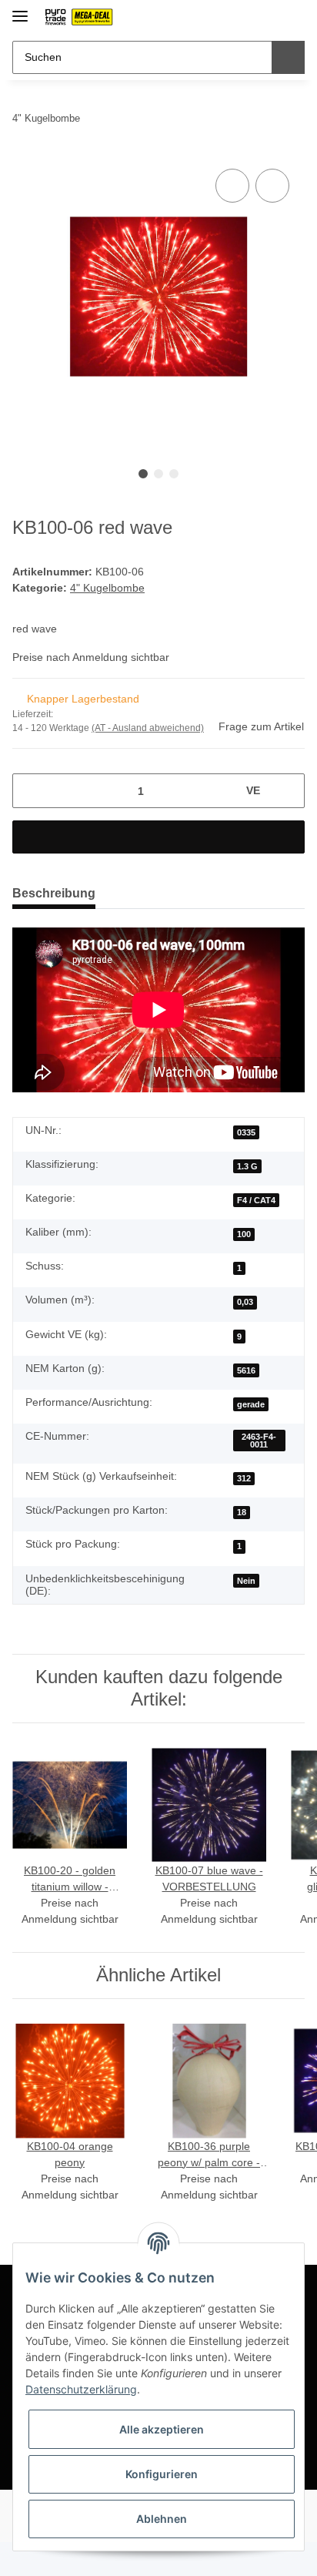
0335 (246, 1132)
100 (244, 1234)
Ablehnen (162, 2519)
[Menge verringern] (30, 791)
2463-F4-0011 (259, 1441)
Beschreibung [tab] (54, 893)
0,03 (245, 1302)
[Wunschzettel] (267, 17)
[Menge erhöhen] (287, 791)
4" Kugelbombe (107, 588)
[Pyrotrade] (78, 17)
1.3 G (247, 1166)
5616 (246, 1370)
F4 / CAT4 (256, 1200)
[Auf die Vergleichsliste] (232, 186)
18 (242, 1512)
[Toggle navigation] (20, 10)
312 (244, 1478)
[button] (244, 17)
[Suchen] (288, 57)
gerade (251, 1404)
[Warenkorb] (292, 17)
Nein (246, 1581)
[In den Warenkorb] (158, 837)
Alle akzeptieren (162, 2429)
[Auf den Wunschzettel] (272, 186)
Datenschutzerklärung (81, 2389)
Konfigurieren (162, 2474)
